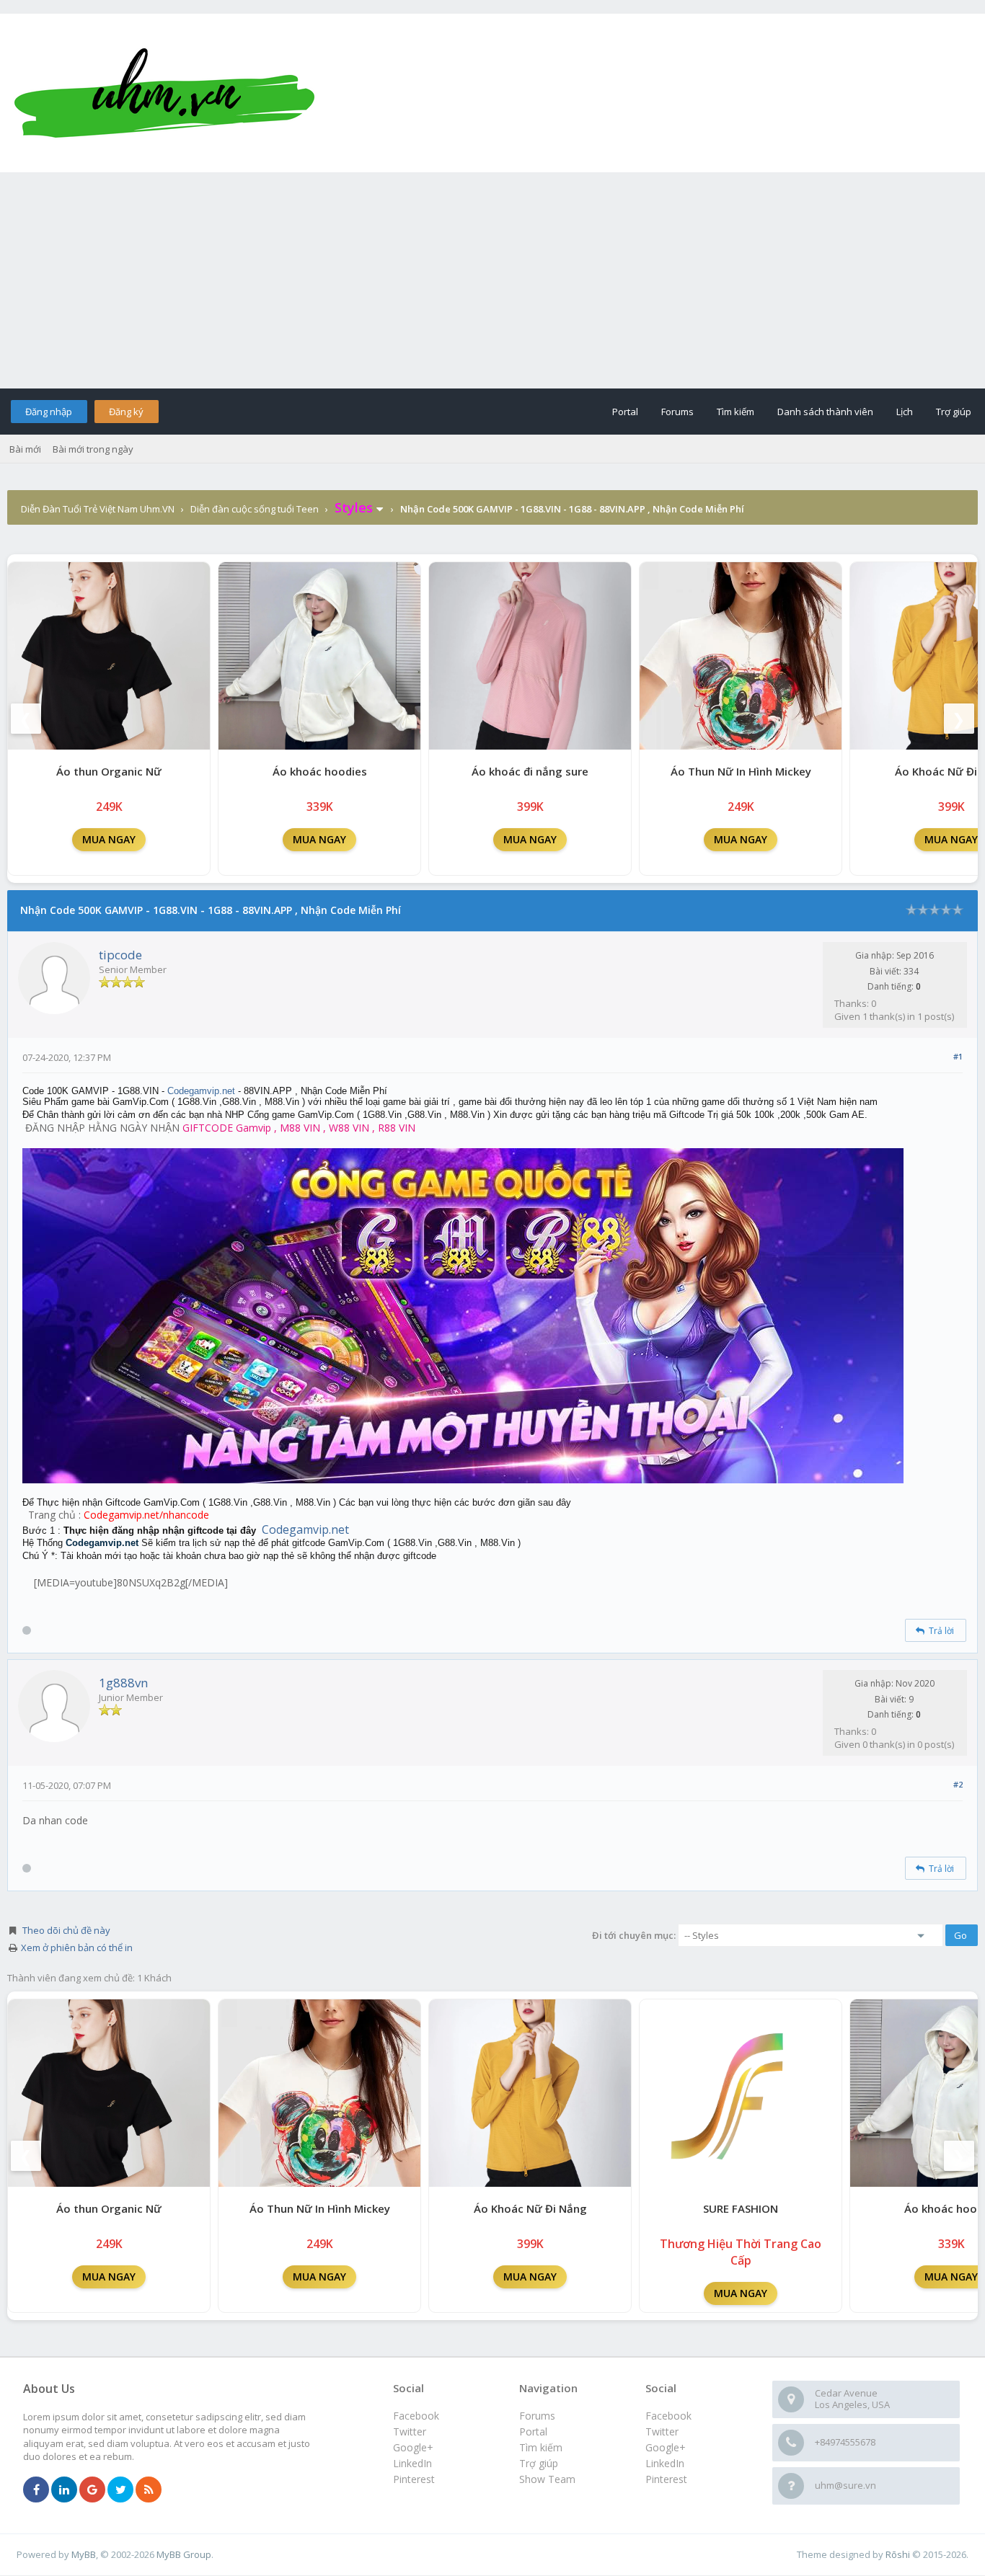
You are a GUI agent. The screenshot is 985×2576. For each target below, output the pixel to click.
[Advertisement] (492, 280)
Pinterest (666, 2479)
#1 (958, 1056)
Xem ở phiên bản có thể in (77, 1947)
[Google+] (92, 2490)
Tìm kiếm (736, 412)
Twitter (662, 2431)
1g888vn (123, 1683)
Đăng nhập (49, 412)
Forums (677, 412)
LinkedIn (665, 2463)
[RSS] (149, 2490)
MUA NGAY (109, 839)
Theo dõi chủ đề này (66, 1930)
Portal (625, 412)
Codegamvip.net (201, 1091)
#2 (958, 1784)
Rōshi (898, 2554)
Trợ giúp (954, 412)
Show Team (547, 2479)
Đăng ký (126, 412)
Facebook (668, 2416)
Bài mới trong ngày (93, 449)
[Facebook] (36, 2490)
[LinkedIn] (64, 2490)
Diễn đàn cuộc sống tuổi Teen (255, 509)
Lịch (905, 412)
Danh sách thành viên (825, 412)
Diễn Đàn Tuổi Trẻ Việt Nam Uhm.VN (98, 509)
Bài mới (25, 449)
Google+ (666, 2447)
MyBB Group (184, 2554)
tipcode (120, 955)
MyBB (84, 2554)
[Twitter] (120, 2490)
